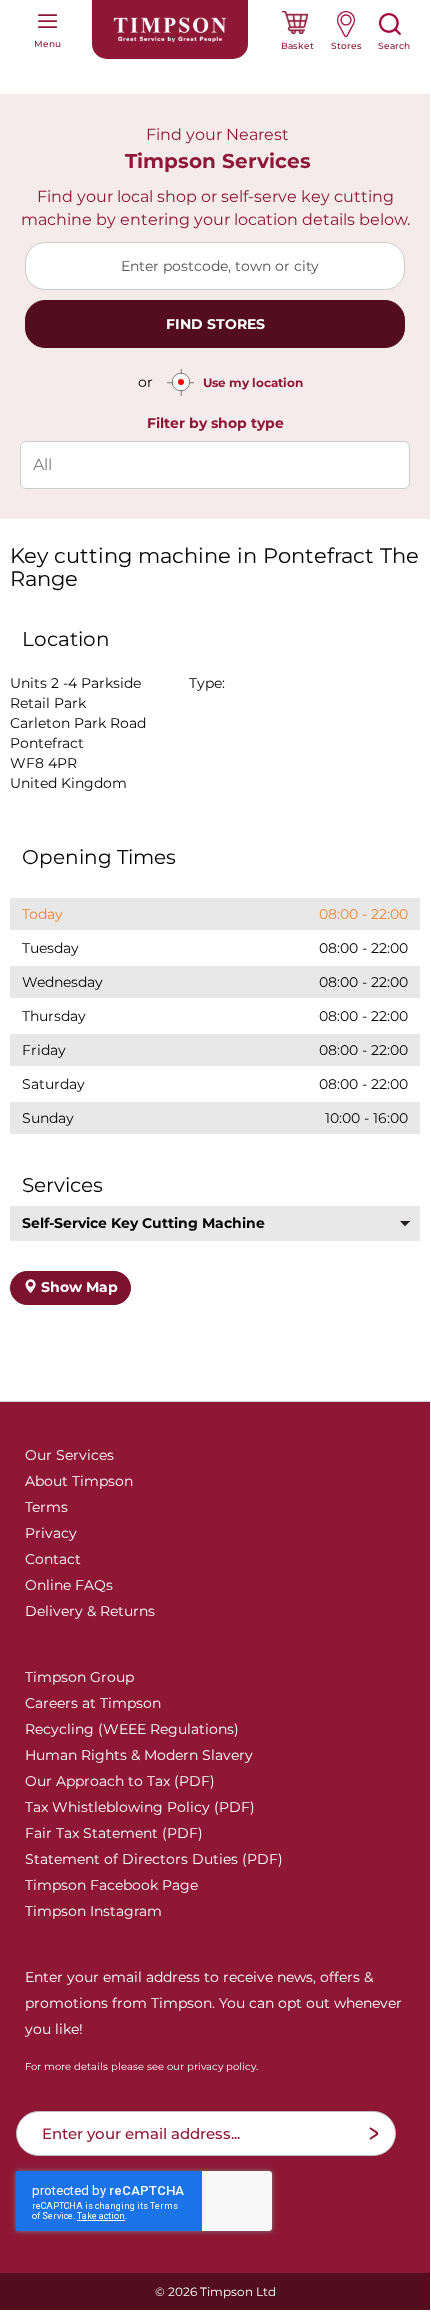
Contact (53, 1559)
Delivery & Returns (90, 1611)
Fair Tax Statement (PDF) (114, 1833)
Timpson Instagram (93, 1911)
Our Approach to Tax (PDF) (120, 1781)
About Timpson (79, 1481)
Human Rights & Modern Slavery (139, 1755)
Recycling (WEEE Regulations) (132, 1729)
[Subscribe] (373, 2133)
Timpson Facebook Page (111, 1885)
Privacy (51, 1533)
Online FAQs (69, 1585)
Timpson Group (79, 1677)
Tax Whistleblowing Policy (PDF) (140, 1807)
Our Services (69, 1455)
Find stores (215, 324)
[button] (215, 1223)
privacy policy (221, 2066)
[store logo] (170, 29)
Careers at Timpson (93, 1703)
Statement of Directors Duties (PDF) (154, 1859)
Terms (46, 1507)
